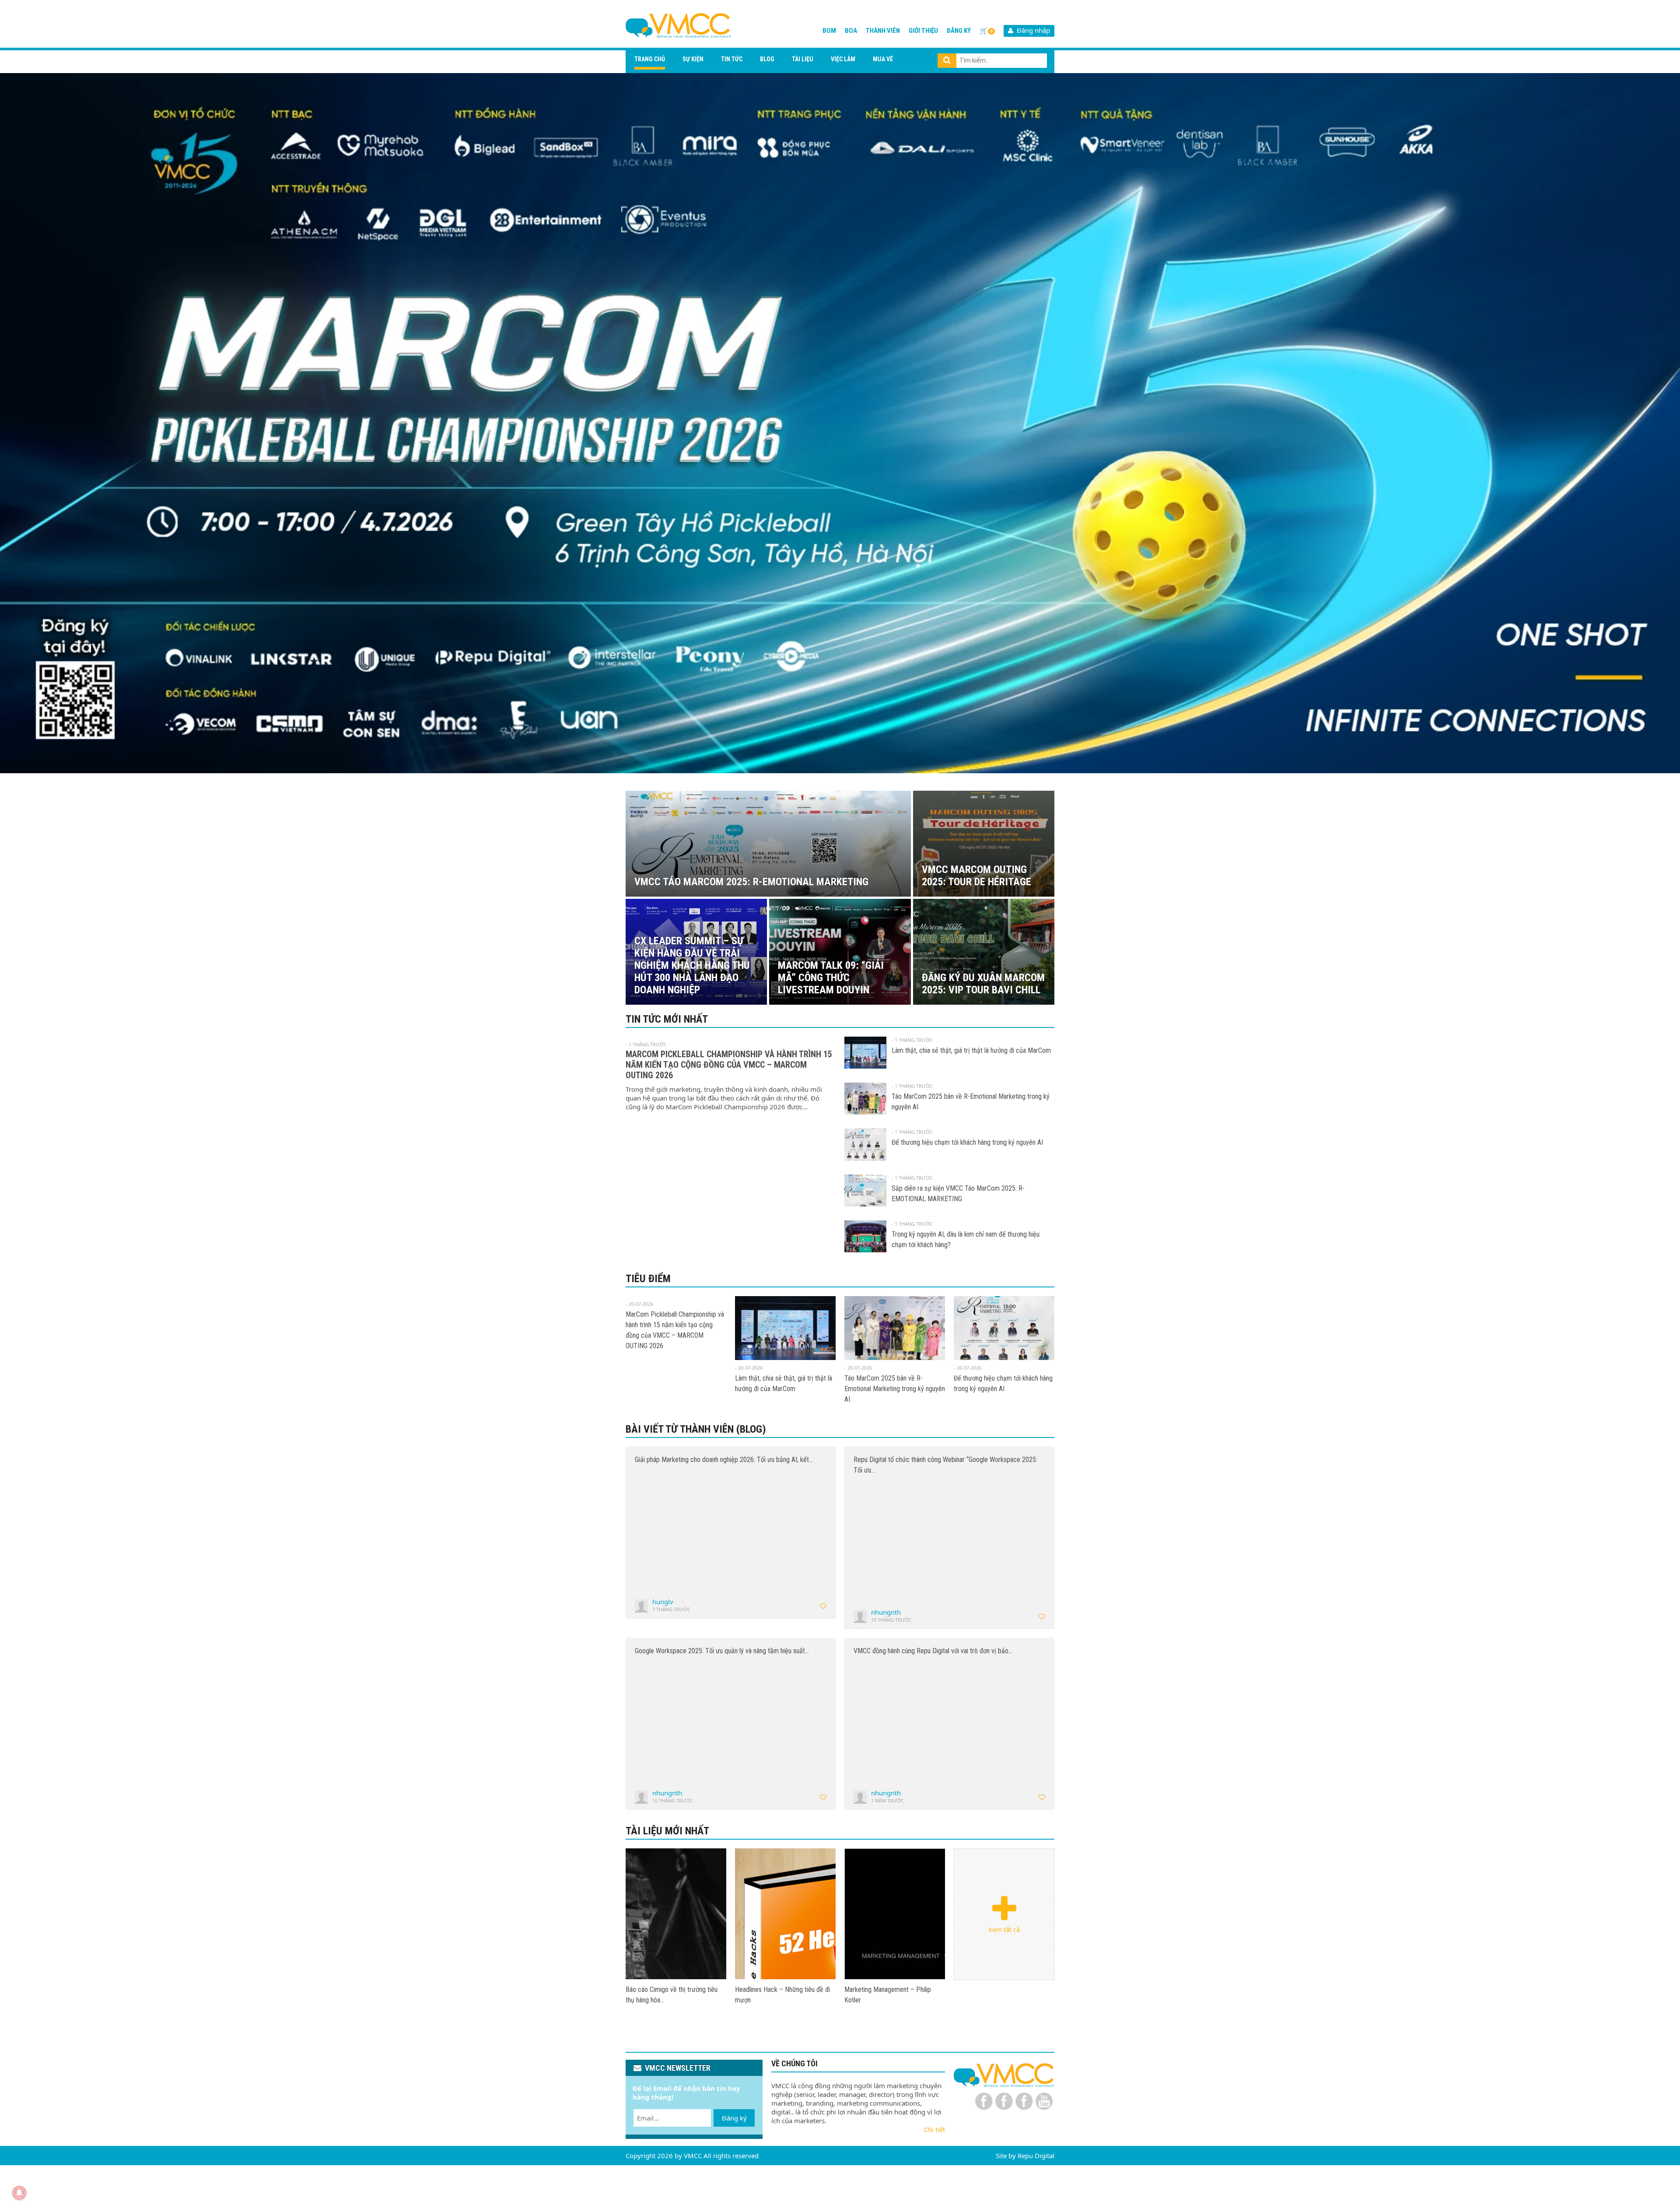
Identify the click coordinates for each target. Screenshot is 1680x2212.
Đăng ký (959, 31)
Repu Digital (1036, 2156)
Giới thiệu (923, 31)
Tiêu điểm (648, 1279)
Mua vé (883, 59)
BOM (829, 31)
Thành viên (883, 31)
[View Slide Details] (840, 423)
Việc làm (843, 59)
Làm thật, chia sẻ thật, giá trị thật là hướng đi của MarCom (971, 1050)
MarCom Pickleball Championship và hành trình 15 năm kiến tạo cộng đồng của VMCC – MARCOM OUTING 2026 (729, 1065)
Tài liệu (803, 59)
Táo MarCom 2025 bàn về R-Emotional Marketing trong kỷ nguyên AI (895, 1389)
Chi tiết (934, 2129)
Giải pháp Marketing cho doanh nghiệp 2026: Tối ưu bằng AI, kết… (724, 1460)
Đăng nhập (1032, 30)
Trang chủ (650, 59)
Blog (767, 59)
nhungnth (886, 1612)
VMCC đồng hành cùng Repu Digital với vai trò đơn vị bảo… (933, 1651)
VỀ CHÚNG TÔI (794, 2063)
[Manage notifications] (19, 2193)
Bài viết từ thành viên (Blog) (696, 1429)
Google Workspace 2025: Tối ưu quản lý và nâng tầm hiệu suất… (722, 1651)
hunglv (663, 1602)
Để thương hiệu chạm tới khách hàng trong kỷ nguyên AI (967, 1142)
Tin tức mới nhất (667, 1019)
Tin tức (732, 59)
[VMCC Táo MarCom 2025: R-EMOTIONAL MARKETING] (676, 1914)
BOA (851, 31)
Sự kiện (693, 59)
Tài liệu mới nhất (667, 1831)
